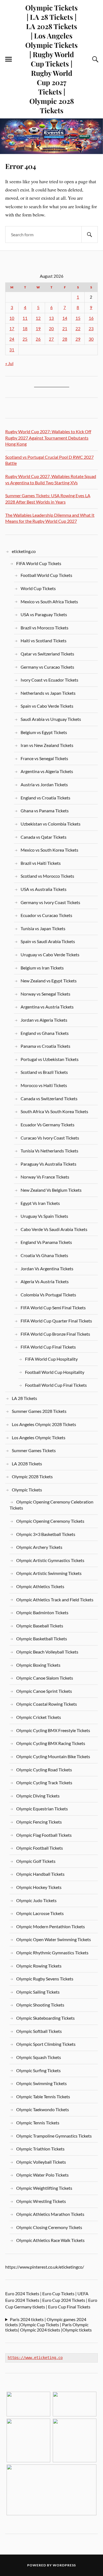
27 (51, 339)
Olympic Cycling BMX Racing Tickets (51, 1743)
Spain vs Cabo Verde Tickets (47, 706)
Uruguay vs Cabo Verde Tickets (50, 954)
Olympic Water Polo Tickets (42, 2175)
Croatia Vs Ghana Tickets (44, 1255)
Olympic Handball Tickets (40, 1874)
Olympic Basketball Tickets (42, 1639)
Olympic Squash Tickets (39, 2057)
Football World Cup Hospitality (55, 1372)
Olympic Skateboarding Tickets (45, 2018)
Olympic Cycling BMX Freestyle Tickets (53, 1730)
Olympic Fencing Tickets (39, 1822)
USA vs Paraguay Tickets (44, 614)
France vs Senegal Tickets (44, 758)
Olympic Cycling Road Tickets (44, 1770)
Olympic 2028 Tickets (32, 1476)
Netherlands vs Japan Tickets (48, 693)
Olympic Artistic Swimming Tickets (49, 1573)
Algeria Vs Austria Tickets (45, 1281)
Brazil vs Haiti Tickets (41, 863)
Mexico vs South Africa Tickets (49, 601)
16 (91, 318)
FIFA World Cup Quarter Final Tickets (56, 1321)
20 (51, 329)
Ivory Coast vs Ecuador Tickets (49, 680)
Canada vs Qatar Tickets (44, 837)
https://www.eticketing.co (35, 2358)
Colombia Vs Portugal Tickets (48, 1295)
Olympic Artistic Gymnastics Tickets (50, 1560)
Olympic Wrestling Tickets (41, 2201)
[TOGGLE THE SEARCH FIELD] (94, 59)
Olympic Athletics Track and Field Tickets (55, 1600)
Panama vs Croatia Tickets (45, 1046)
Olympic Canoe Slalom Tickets (45, 1678)
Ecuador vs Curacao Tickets (46, 915)
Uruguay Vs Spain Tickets (44, 1216)
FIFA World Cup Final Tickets (48, 1347)
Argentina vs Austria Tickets (47, 1007)
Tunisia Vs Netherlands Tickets (49, 1151)
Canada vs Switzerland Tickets (49, 1098)
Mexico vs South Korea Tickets (49, 850)
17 (12, 329)
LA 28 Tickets (24, 1398)
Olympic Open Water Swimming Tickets (54, 1939)
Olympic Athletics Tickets (40, 1586)
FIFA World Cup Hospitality (51, 1359)
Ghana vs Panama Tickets (45, 811)
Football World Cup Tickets (46, 575)
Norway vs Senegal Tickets (45, 994)
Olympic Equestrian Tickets (42, 1809)
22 (78, 329)
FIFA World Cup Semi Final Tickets (53, 1308)
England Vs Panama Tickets (46, 1242)
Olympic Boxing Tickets (38, 1665)
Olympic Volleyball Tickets (41, 2162)
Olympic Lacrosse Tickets (40, 1913)
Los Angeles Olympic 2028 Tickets (44, 1424)
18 (25, 329)
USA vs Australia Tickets (44, 889)
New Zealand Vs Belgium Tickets (51, 1190)
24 (12, 339)
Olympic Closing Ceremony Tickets (49, 2227)
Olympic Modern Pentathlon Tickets (51, 1926)
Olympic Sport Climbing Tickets (46, 2044)
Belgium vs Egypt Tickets (44, 732)
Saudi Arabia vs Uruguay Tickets (51, 719)
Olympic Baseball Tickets (40, 1626)
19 (38, 329)
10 (12, 318)
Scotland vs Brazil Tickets (44, 1072)
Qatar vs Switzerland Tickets (47, 654)
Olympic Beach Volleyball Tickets (47, 1652)
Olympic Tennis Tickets (38, 2123)
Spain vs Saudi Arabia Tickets (48, 941)
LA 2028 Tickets (27, 1464)
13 (51, 318)
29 (78, 339)
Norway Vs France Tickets (45, 1177)
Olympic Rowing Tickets (39, 1966)
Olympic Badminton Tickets (42, 1612)
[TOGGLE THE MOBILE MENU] (9, 59)
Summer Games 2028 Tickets (39, 1411)
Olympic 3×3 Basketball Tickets (46, 1534)
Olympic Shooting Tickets (40, 2005)
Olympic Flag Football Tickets (44, 1835)
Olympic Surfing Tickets (38, 2070)
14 (65, 318)
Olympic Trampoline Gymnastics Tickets (54, 2136)
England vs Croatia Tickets (45, 798)
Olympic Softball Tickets (39, 2031)
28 (65, 339)
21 (65, 329)
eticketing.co (24, 551)
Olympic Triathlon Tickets (40, 2149)
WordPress (64, 2565)
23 (91, 329)
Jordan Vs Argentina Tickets (47, 1268)
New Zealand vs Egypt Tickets (49, 981)
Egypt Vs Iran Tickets (40, 1203)
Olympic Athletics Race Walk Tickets (50, 2240)
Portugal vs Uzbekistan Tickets (50, 1059)
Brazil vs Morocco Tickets (44, 628)
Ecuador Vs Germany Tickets (48, 1125)
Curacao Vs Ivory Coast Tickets (50, 1138)
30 (91, 339)
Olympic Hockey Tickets (39, 1887)
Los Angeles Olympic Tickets (39, 1437)
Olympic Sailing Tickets (38, 1992)
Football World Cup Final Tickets (56, 1385)
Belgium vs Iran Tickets (42, 968)
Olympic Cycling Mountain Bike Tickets (53, 1756)
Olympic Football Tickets (40, 1848)
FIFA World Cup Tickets (39, 563)
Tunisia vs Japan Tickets (43, 928)
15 (78, 318)
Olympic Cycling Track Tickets (44, 1782)
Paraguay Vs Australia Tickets (48, 1164)
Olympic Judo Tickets (36, 1900)
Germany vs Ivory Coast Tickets (50, 902)
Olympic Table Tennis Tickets (43, 2096)
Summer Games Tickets (34, 1450)
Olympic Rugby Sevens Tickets (45, 1979)
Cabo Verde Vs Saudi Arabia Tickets (54, 1229)
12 (38, 318)
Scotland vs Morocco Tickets (47, 876)
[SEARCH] (90, 234)
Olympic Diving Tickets (38, 1796)
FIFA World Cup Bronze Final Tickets (55, 1334)
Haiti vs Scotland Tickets (44, 640)
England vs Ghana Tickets (45, 1033)
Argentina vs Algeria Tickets (47, 771)
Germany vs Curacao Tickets (47, 667)
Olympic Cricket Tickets (39, 1717)
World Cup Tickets (38, 588)
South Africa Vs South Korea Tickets (54, 1111)
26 (38, 339)
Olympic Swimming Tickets (41, 2083)
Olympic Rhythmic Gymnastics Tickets (52, 1953)
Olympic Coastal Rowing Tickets (47, 1704)
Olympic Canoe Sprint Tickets (44, 1691)
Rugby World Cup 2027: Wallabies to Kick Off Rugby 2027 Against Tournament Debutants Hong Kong (48, 438)
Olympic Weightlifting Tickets (44, 2188)
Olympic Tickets (27, 1490)
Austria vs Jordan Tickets (44, 784)
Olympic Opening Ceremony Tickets (50, 1521)
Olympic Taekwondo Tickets (43, 2109)
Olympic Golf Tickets (36, 1861)
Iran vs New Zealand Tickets (47, 745)
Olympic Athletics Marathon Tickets (50, 2214)
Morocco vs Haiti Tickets (44, 1085)
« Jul (9, 363)
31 (12, 350)
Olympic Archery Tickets (39, 1547)
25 (25, 339)
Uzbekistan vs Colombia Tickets (51, 824)
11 (25, 318)
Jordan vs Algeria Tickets (44, 1020)
